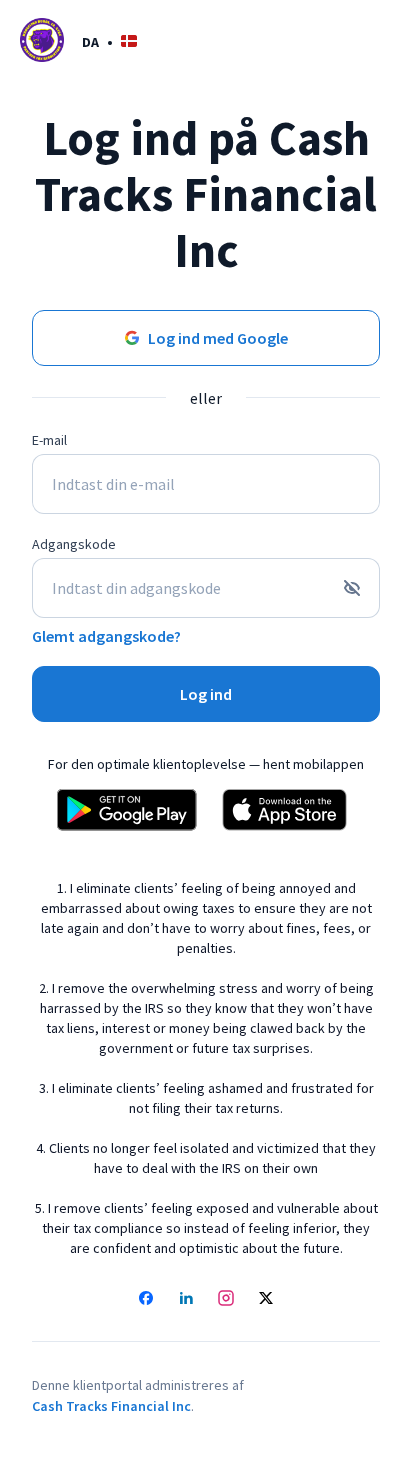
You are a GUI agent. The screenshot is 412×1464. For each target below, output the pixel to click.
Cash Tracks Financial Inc (111, 1406)
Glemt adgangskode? (106, 636)
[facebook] (146, 1300)
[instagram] (226, 1300)
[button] (109, 41)
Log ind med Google (218, 338)
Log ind (206, 694)
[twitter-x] (266, 1300)
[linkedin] (186, 1300)
